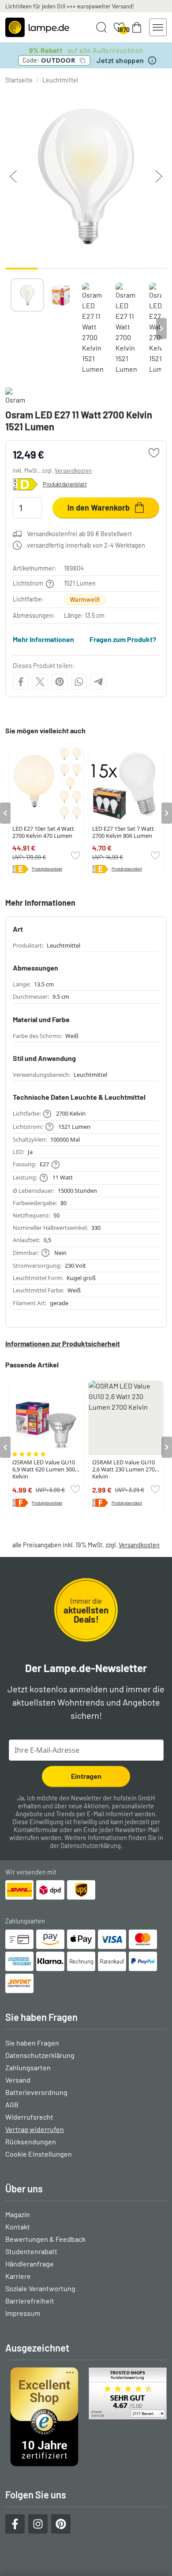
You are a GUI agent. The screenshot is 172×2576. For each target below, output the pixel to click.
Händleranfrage (30, 2264)
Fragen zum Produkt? (123, 639)
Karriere (18, 2276)
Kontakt (18, 2227)
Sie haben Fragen (32, 2043)
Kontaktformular (36, 1830)
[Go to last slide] (5, 813)
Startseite (19, 80)
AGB (12, 2104)
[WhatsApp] (79, 682)
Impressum (23, 2313)
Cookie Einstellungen (39, 2154)
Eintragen (86, 1776)
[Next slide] (161, 329)
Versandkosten (73, 470)
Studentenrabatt (31, 2251)
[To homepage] (37, 27)
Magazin (18, 2214)
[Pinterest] (60, 682)
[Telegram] (98, 682)
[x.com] (40, 682)
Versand (18, 2080)
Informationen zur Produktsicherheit (63, 1343)
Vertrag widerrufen (35, 2129)
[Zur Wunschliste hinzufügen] (154, 453)
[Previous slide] (11, 329)
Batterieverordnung (36, 2092)
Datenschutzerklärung (91, 1846)
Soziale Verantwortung (40, 2288)
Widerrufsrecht (29, 2117)
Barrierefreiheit (30, 2301)
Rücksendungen (31, 2141)
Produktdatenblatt (65, 484)
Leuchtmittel (60, 80)
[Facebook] (21, 682)
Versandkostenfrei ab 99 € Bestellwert (79, 534)
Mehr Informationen (43, 639)
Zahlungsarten (28, 2067)
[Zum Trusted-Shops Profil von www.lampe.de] (86, 2417)
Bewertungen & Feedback (45, 2239)
